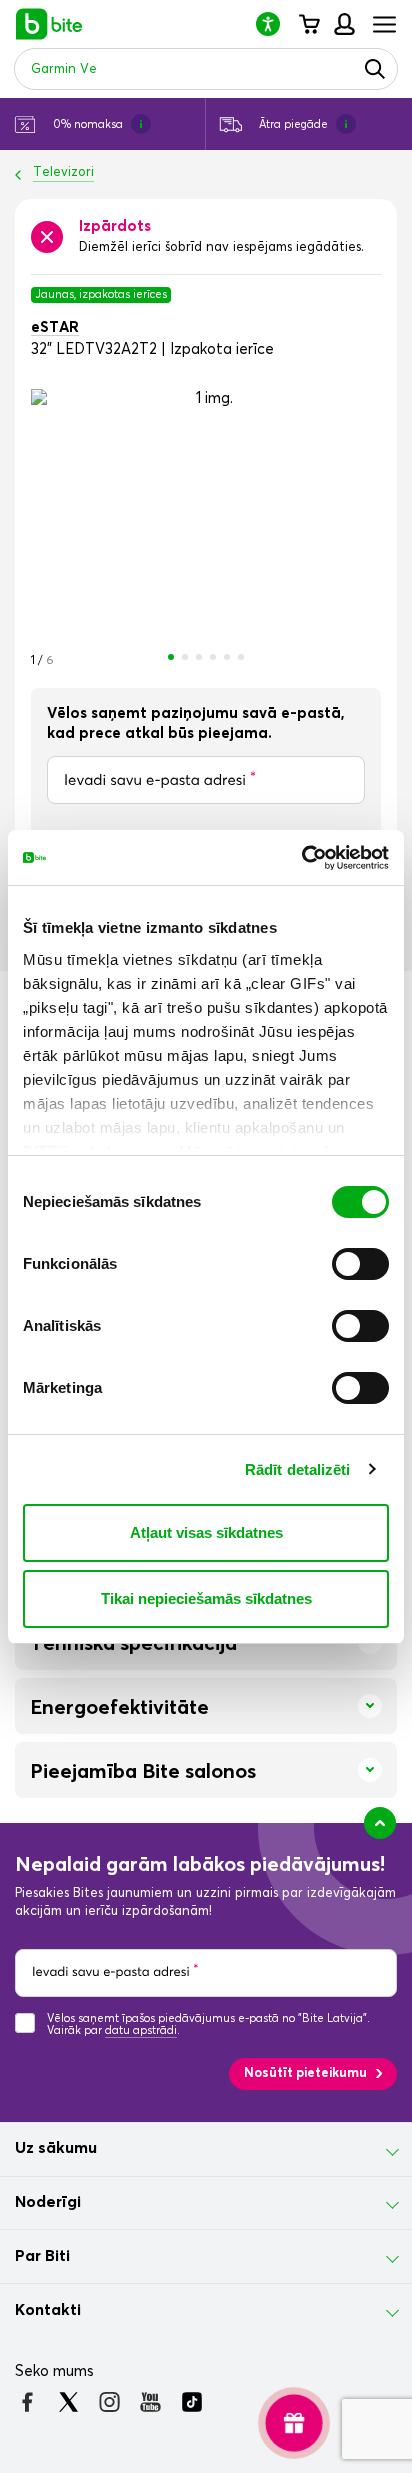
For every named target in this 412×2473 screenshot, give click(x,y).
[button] (276, 23)
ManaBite (343, 24)
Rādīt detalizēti (298, 1469)
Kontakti (48, 2310)
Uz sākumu (56, 2148)
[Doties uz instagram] (109, 2402)
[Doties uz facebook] (27, 2402)
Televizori (63, 172)
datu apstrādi (141, 2030)
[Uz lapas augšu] (380, 1823)
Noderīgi (48, 2202)
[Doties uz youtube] (150, 2402)
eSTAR (55, 327)
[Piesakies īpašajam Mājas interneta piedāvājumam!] (293, 2422)
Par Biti (42, 2256)
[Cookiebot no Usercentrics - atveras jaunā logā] (301, 858)
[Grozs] (308, 24)
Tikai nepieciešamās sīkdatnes (206, 1598)
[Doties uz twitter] (68, 2402)
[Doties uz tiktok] (191, 2402)
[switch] (360, 1264)
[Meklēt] (375, 69)
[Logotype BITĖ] (49, 24)
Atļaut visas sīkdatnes (206, 1532)
